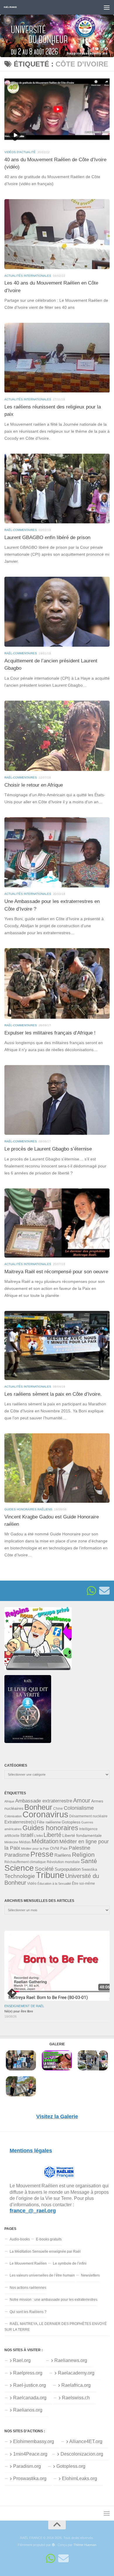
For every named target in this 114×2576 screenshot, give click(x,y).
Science (19, 1868)
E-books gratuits (49, 2239)
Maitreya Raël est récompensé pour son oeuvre (56, 1272)
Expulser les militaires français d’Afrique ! (50, 1033)
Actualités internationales (28, 276)
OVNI (55, 1849)
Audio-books (20, 2239)
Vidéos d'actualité (20, 152)
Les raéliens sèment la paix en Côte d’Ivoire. (53, 1394)
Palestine (80, 1848)
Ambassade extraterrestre (44, 1801)
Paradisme (17, 1855)
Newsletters (90, 2275)
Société (44, 1869)
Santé (89, 1861)
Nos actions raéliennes (28, 2288)
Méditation (45, 1841)
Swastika (89, 1869)
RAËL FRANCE (10, 7)
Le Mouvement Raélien (28, 2263)
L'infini (38, 1836)
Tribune (50, 1875)
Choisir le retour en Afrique (34, 785)
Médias (25, 1842)
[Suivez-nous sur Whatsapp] (91, 1591)
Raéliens (63, 1855)
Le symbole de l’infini (70, 2263)
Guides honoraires (50, 1828)
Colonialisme (79, 1808)
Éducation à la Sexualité (54, 1884)
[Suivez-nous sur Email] (104, 1591)
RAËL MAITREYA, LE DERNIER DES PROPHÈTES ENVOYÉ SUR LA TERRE (56, 2327)
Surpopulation (68, 1869)
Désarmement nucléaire (88, 1816)
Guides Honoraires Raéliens (28, 1509)
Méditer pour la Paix (35, 1849)
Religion (83, 1855)
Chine (58, 1809)
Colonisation (13, 1816)
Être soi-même (83, 1884)
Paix (64, 1848)
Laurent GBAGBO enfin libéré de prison (47, 538)
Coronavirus (45, 1814)
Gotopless (71, 1822)
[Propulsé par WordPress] (53, 2545)
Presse (42, 1854)
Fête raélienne (49, 1822)
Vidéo (32, 1884)
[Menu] (107, 7)
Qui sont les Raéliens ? (28, 2312)
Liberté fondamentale (82, 1835)
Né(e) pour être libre (19, 2011)
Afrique (9, 1801)
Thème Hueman (85, 2545)
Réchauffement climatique (25, 1862)
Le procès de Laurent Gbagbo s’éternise (48, 1149)
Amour (82, 1800)
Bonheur (38, 1807)
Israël (27, 1835)
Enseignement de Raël (24, 2006)
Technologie (20, 1876)
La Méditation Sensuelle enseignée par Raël (45, 2251)
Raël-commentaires (21, 530)
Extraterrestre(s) (20, 1822)
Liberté (52, 1835)
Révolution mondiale (63, 1862)
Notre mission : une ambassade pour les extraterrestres (53, 2300)
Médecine (11, 1842)
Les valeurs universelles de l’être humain (42, 2275)
